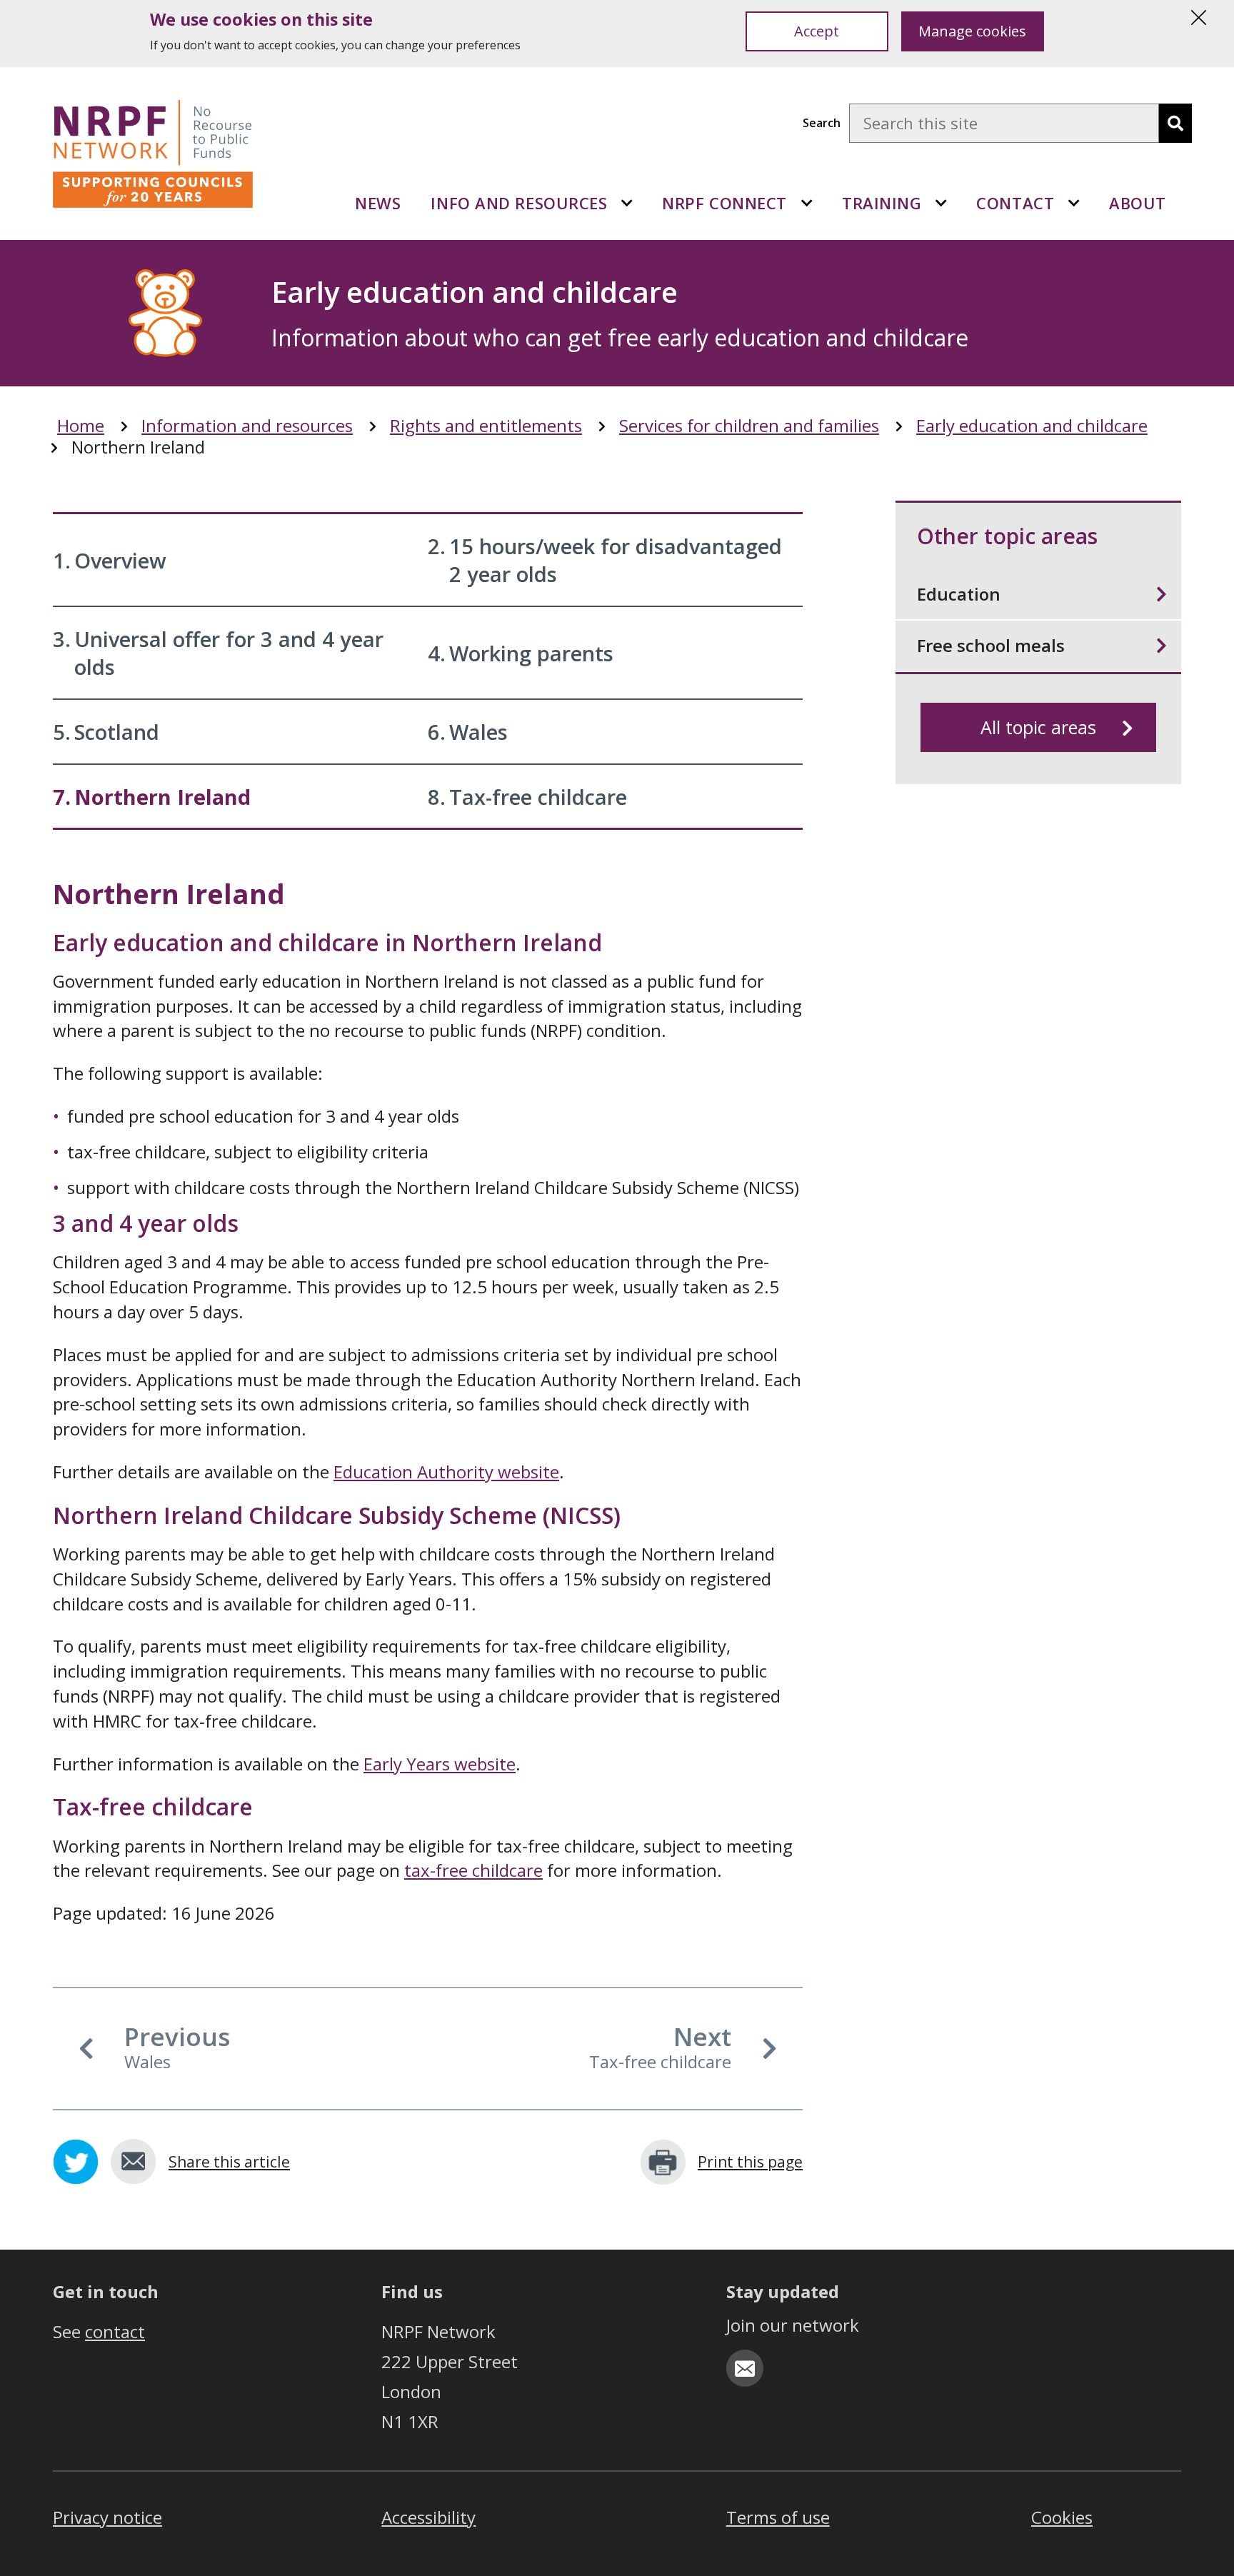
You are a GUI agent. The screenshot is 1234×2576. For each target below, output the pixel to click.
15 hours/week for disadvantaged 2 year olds (605, 560)
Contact (1015, 203)
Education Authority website (446, 1472)
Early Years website (440, 1764)
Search (822, 123)
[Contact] (1074, 203)
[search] (1175, 123)
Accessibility (428, 2517)
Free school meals (991, 645)
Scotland (106, 732)
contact (115, 2331)
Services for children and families (749, 426)
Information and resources (247, 426)
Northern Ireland (152, 797)
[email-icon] (745, 2368)
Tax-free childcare (527, 797)
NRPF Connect (724, 203)
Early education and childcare (1032, 426)
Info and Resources (519, 203)
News (378, 203)
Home (81, 426)
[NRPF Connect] (807, 203)
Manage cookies (972, 31)
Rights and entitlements (486, 426)
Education (959, 594)
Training (882, 203)
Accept (817, 31)
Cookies (1062, 2517)
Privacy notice (107, 2517)
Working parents (521, 653)
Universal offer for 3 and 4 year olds (218, 653)
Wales (468, 732)
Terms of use (778, 2517)
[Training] (941, 203)
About (1138, 203)
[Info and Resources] (627, 203)
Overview (110, 560)
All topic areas (1038, 727)
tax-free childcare (473, 1870)
